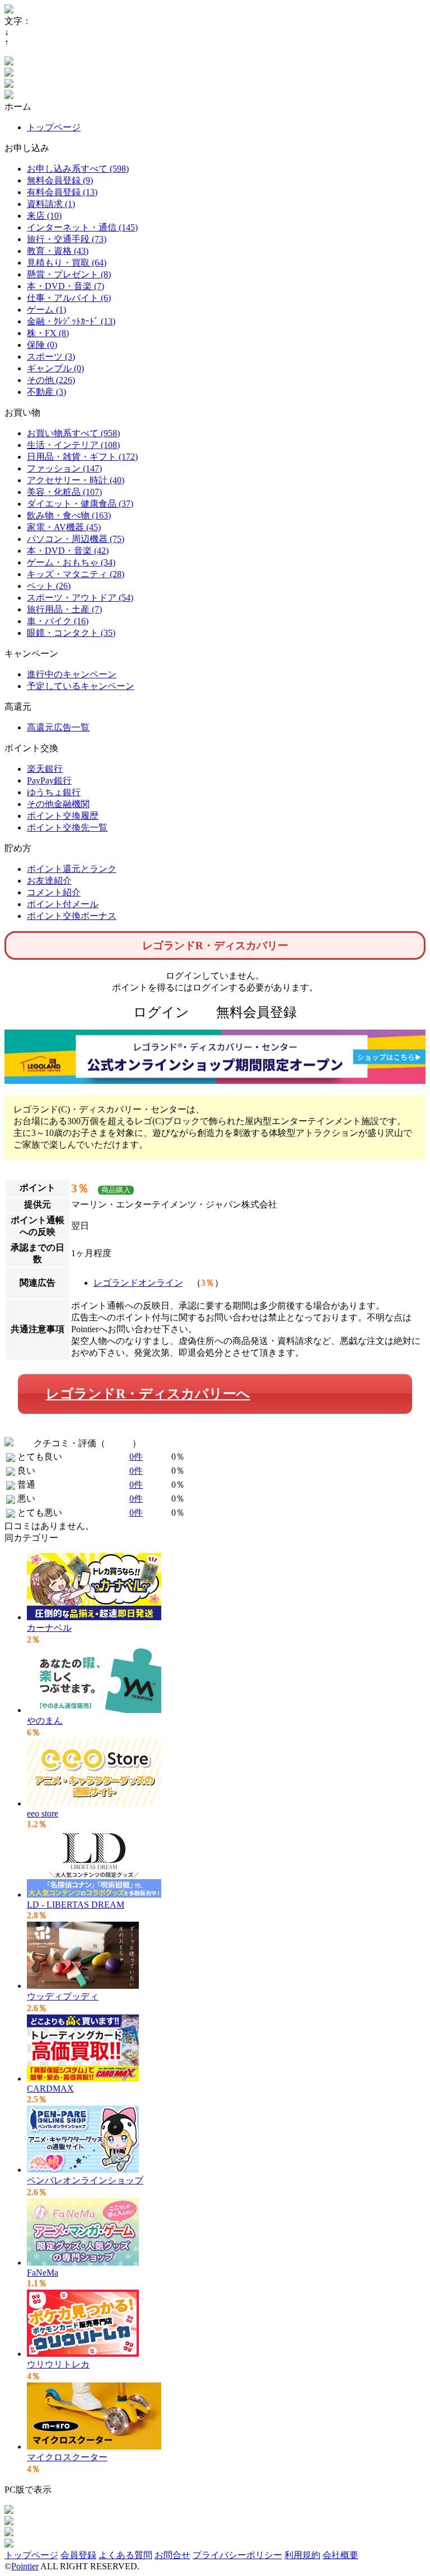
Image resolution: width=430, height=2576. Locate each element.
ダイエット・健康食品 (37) (80, 504)
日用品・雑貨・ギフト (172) (82, 457)
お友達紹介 (49, 881)
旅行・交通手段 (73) (67, 239)
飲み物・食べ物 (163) (69, 515)
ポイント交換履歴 (63, 816)
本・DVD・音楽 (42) (68, 551)
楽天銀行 (45, 769)
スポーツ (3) (51, 357)
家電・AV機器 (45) (64, 527)
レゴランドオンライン (138, 1283)
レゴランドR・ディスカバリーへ (148, 1394)
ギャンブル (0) (55, 368)
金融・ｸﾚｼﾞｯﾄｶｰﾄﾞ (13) (71, 321)
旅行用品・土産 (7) (64, 609)
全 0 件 (119, 1443)
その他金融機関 (58, 804)
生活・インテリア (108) (73, 445)
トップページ (54, 127)
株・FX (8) (48, 333)
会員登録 (78, 2555)
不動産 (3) (46, 392)
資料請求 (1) (51, 204)
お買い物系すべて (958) (73, 433)
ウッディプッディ (63, 1996)
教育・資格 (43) (58, 251)
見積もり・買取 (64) (67, 263)
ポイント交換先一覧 (67, 827)
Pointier (25, 2566)
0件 (136, 1457)
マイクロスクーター (67, 2457)
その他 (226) (51, 380)
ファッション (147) (64, 468)
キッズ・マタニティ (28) (76, 574)
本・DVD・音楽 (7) (66, 286)
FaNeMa (43, 2273)
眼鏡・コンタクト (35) (71, 633)
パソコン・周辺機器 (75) (76, 539)
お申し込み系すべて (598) (78, 169)
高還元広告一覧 (58, 727)
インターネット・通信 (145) (82, 227)
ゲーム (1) (46, 310)
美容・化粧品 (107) (64, 492)
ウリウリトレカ (58, 2364)
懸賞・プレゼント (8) (69, 274)
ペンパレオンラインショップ (85, 2180)
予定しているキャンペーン (81, 686)
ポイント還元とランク (72, 869)
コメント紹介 (54, 892)
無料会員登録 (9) (60, 180)
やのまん (45, 1721)
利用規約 (302, 2555)
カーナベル (49, 1628)
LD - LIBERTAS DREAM (76, 1905)
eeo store (43, 1813)
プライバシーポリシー (237, 2555)
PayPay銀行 (49, 780)
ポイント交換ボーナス (72, 916)
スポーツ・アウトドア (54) (80, 598)
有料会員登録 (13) (62, 192)
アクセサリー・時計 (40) (76, 480)
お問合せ (172, 2555)
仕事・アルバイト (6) (69, 298)
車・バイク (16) (58, 621)
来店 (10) (44, 216)
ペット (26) (49, 586)
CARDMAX (50, 2089)
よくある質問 (125, 2555)
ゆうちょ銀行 (54, 792)
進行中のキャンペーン (72, 674)
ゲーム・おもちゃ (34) (71, 562)
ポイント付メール (63, 904)
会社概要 (340, 2555)
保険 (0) (42, 345)
